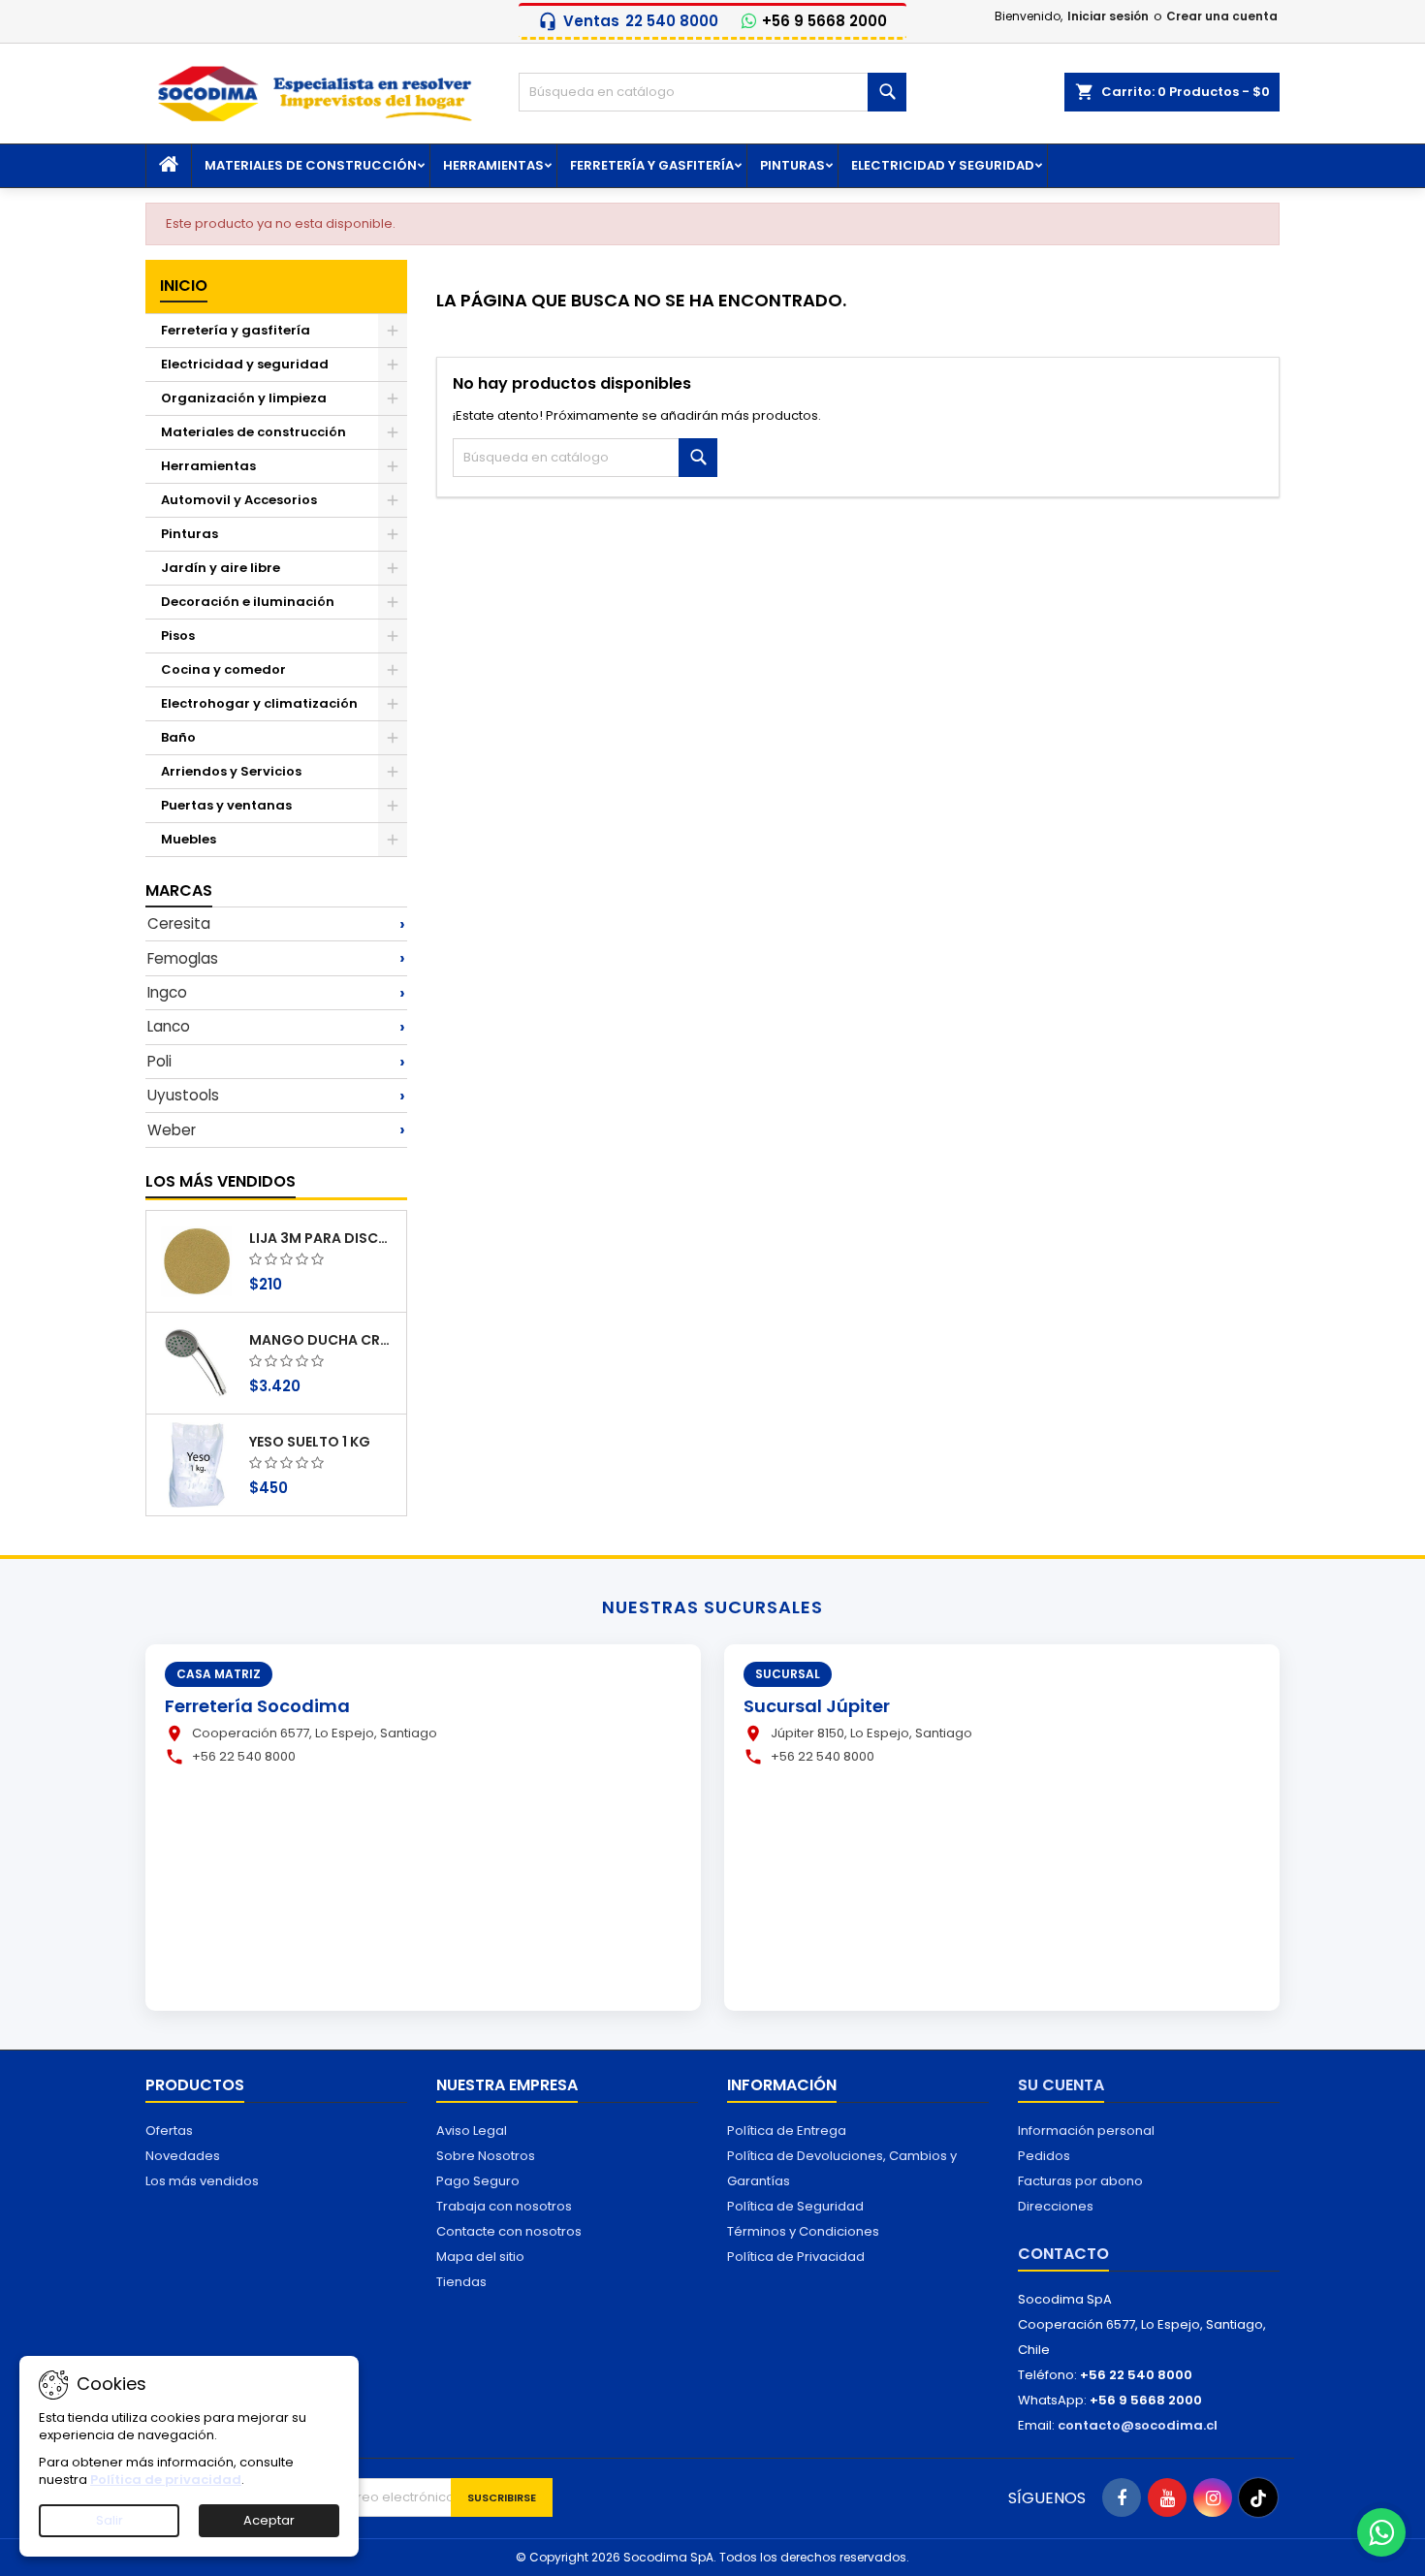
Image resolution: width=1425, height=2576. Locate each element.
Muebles (189, 839)
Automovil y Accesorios (239, 500)
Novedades (183, 2156)
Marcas (179, 890)
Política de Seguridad (795, 2206)
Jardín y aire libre (221, 568)
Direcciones (1056, 2206)
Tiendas (461, 2282)
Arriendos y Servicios (231, 771)
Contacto (1063, 2254)
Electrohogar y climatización (259, 703)
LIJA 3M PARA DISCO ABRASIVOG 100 (324, 1238)
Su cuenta (1061, 2085)
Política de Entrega (787, 2131)
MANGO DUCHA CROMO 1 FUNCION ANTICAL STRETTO (324, 1340)
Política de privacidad (166, 2480)
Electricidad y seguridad (943, 165)
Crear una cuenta (1222, 16)
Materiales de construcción (311, 165)
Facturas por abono (1080, 2181)
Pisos (178, 636)
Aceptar (269, 2520)
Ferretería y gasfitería (652, 165)
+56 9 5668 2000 (824, 21)
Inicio (184, 286)
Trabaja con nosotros (504, 2206)
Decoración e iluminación (248, 602)
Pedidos (1044, 2156)
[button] (276, 924)
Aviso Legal (472, 2131)
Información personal (1086, 2131)
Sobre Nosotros (486, 2156)
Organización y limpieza (244, 398)
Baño (178, 737)
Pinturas (792, 165)
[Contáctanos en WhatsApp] (1381, 2532)
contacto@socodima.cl (1138, 2425)
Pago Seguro (478, 2181)
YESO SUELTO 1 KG (310, 1442)
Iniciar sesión (1108, 16)
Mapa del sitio (480, 2257)
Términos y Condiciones (803, 2231)
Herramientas (493, 165)
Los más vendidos (221, 1181)
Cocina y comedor (223, 669)
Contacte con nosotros (509, 2231)
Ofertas (169, 2131)
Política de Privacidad (796, 2257)
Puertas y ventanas (226, 805)
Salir (110, 2520)
